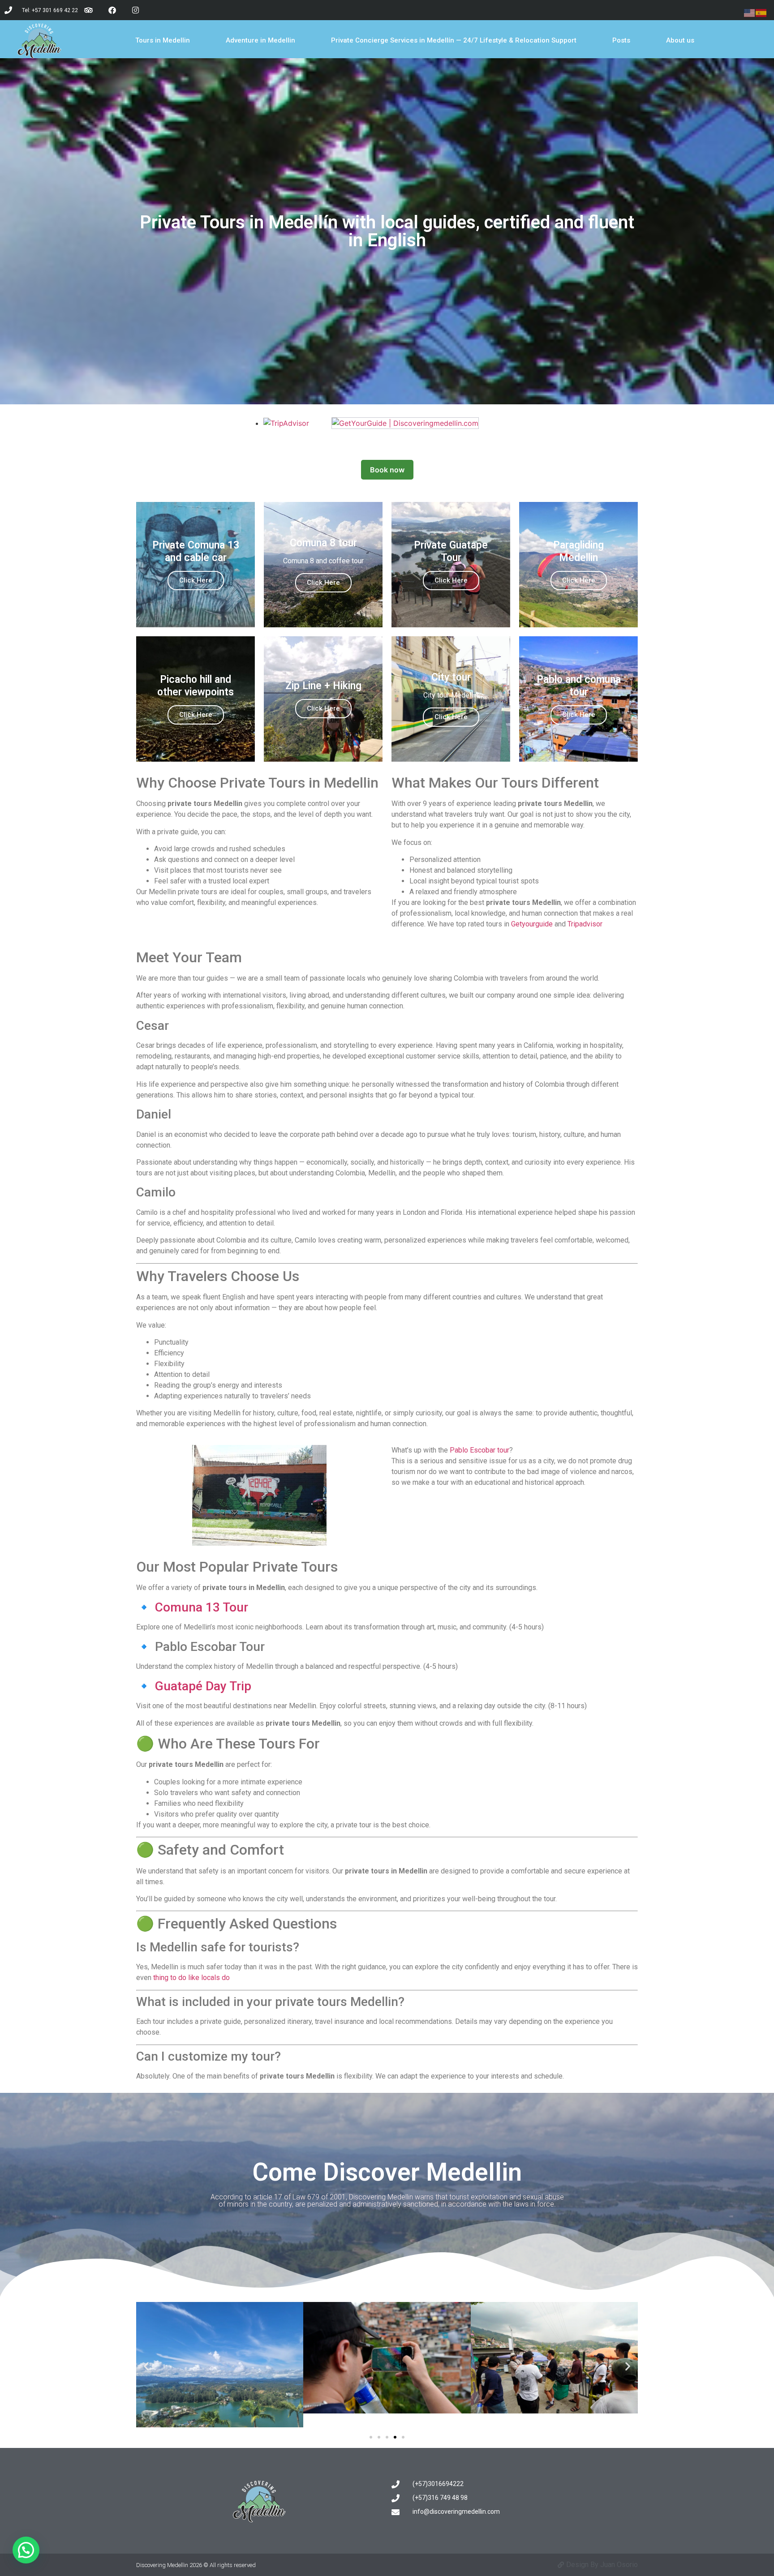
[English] (750, 12)
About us (680, 40)
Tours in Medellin (163, 40)
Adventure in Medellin (260, 40)
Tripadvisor (585, 924)
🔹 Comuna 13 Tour (192, 1607)
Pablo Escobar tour (479, 1450)
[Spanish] (761, 12)
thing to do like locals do (191, 1978)
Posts (621, 40)
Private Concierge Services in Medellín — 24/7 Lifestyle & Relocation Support (454, 40)
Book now (387, 470)
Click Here (196, 580)
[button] (146, 2366)
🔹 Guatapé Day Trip (194, 1686)
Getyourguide (532, 924)
